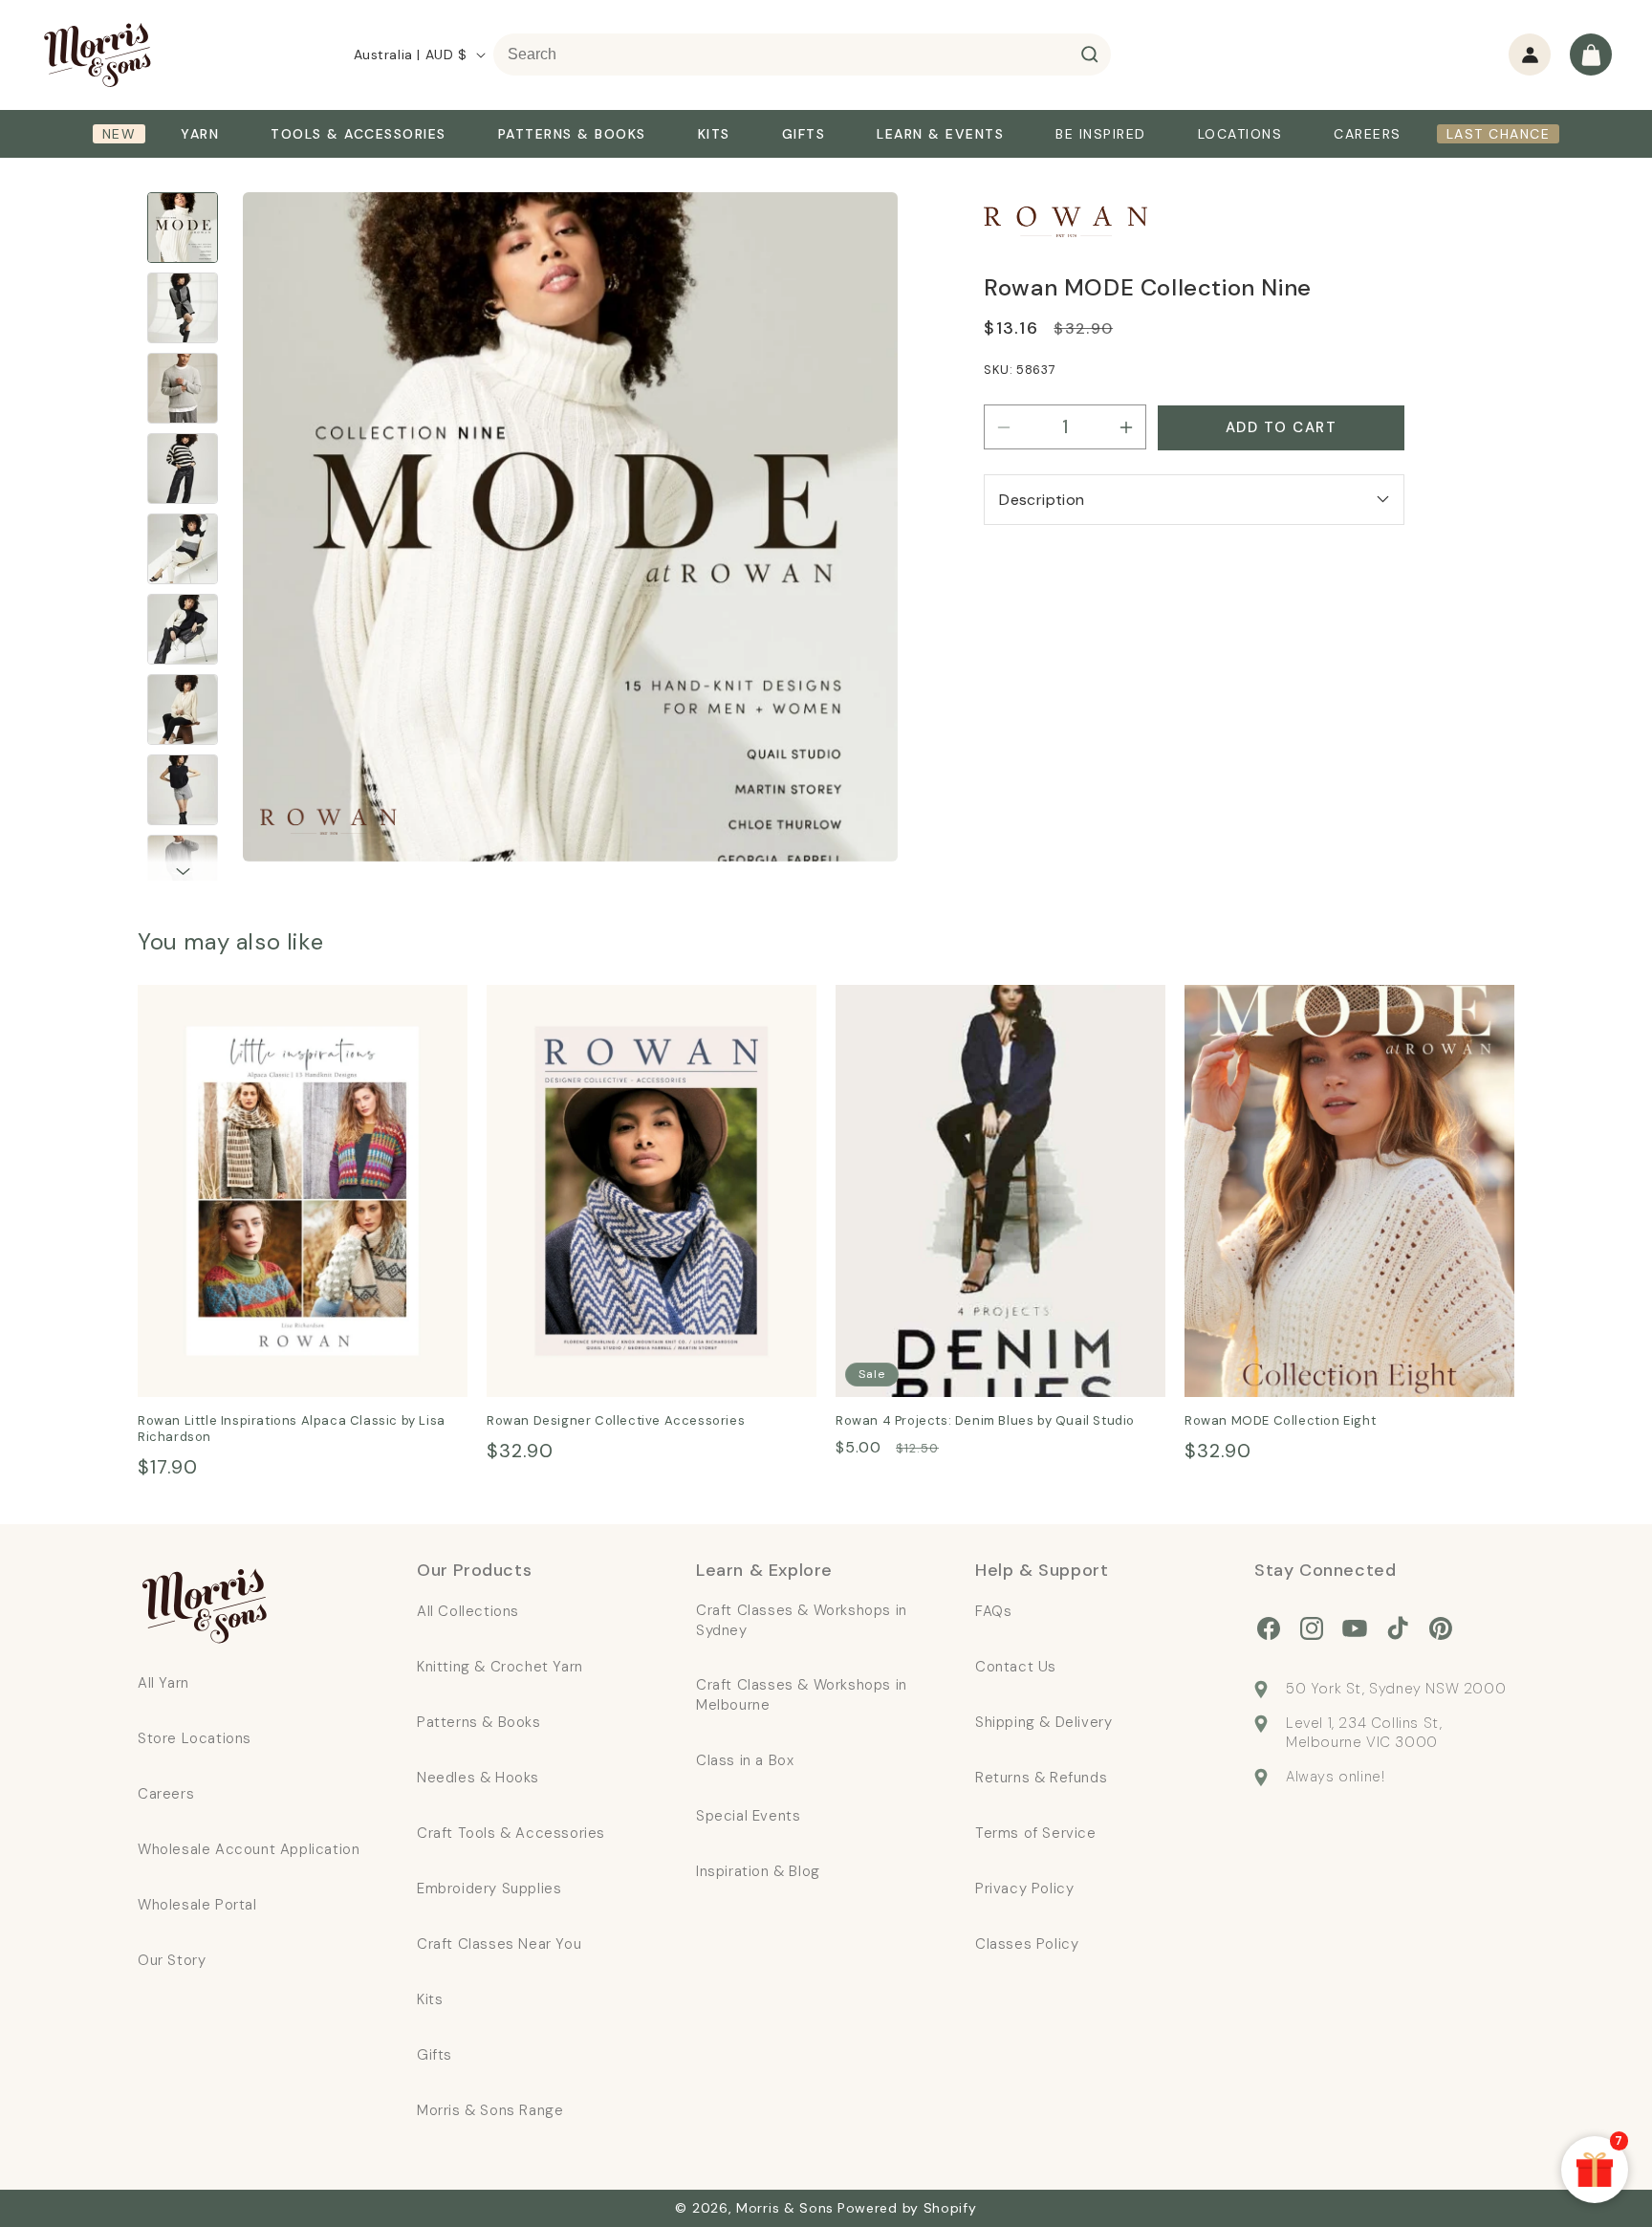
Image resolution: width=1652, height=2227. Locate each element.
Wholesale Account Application (249, 1849)
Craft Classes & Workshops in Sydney (802, 1620)
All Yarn (163, 1683)
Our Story (172, 1960)
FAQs (993, 1611)
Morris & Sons (785, 2208)
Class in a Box (745, 1760)
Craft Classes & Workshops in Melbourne (802, 1695)
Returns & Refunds (1041, 1778)
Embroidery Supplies (489, 1889)
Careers (166, 1794)
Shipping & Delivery (1043, 1722)
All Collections (468, 1611)
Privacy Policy (1024, 1889)
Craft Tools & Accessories (511, 1833)
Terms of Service (1036, 1833)
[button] (1591, 55)
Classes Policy (1027, 1944)
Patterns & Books (479, 1722)
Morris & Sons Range (490, 2110)
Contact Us (1016, 1667)
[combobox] (802, 55)
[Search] (1090, 55)
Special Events (748, 1816)
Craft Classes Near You (499, 1944)
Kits (430, 1999)
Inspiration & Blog (758, 1871)
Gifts (435, 2055)
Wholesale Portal (197, 1905)
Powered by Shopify (907, 2208)
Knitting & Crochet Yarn (500, 1667)
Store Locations (195, 1738)
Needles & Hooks (478, 1778)
